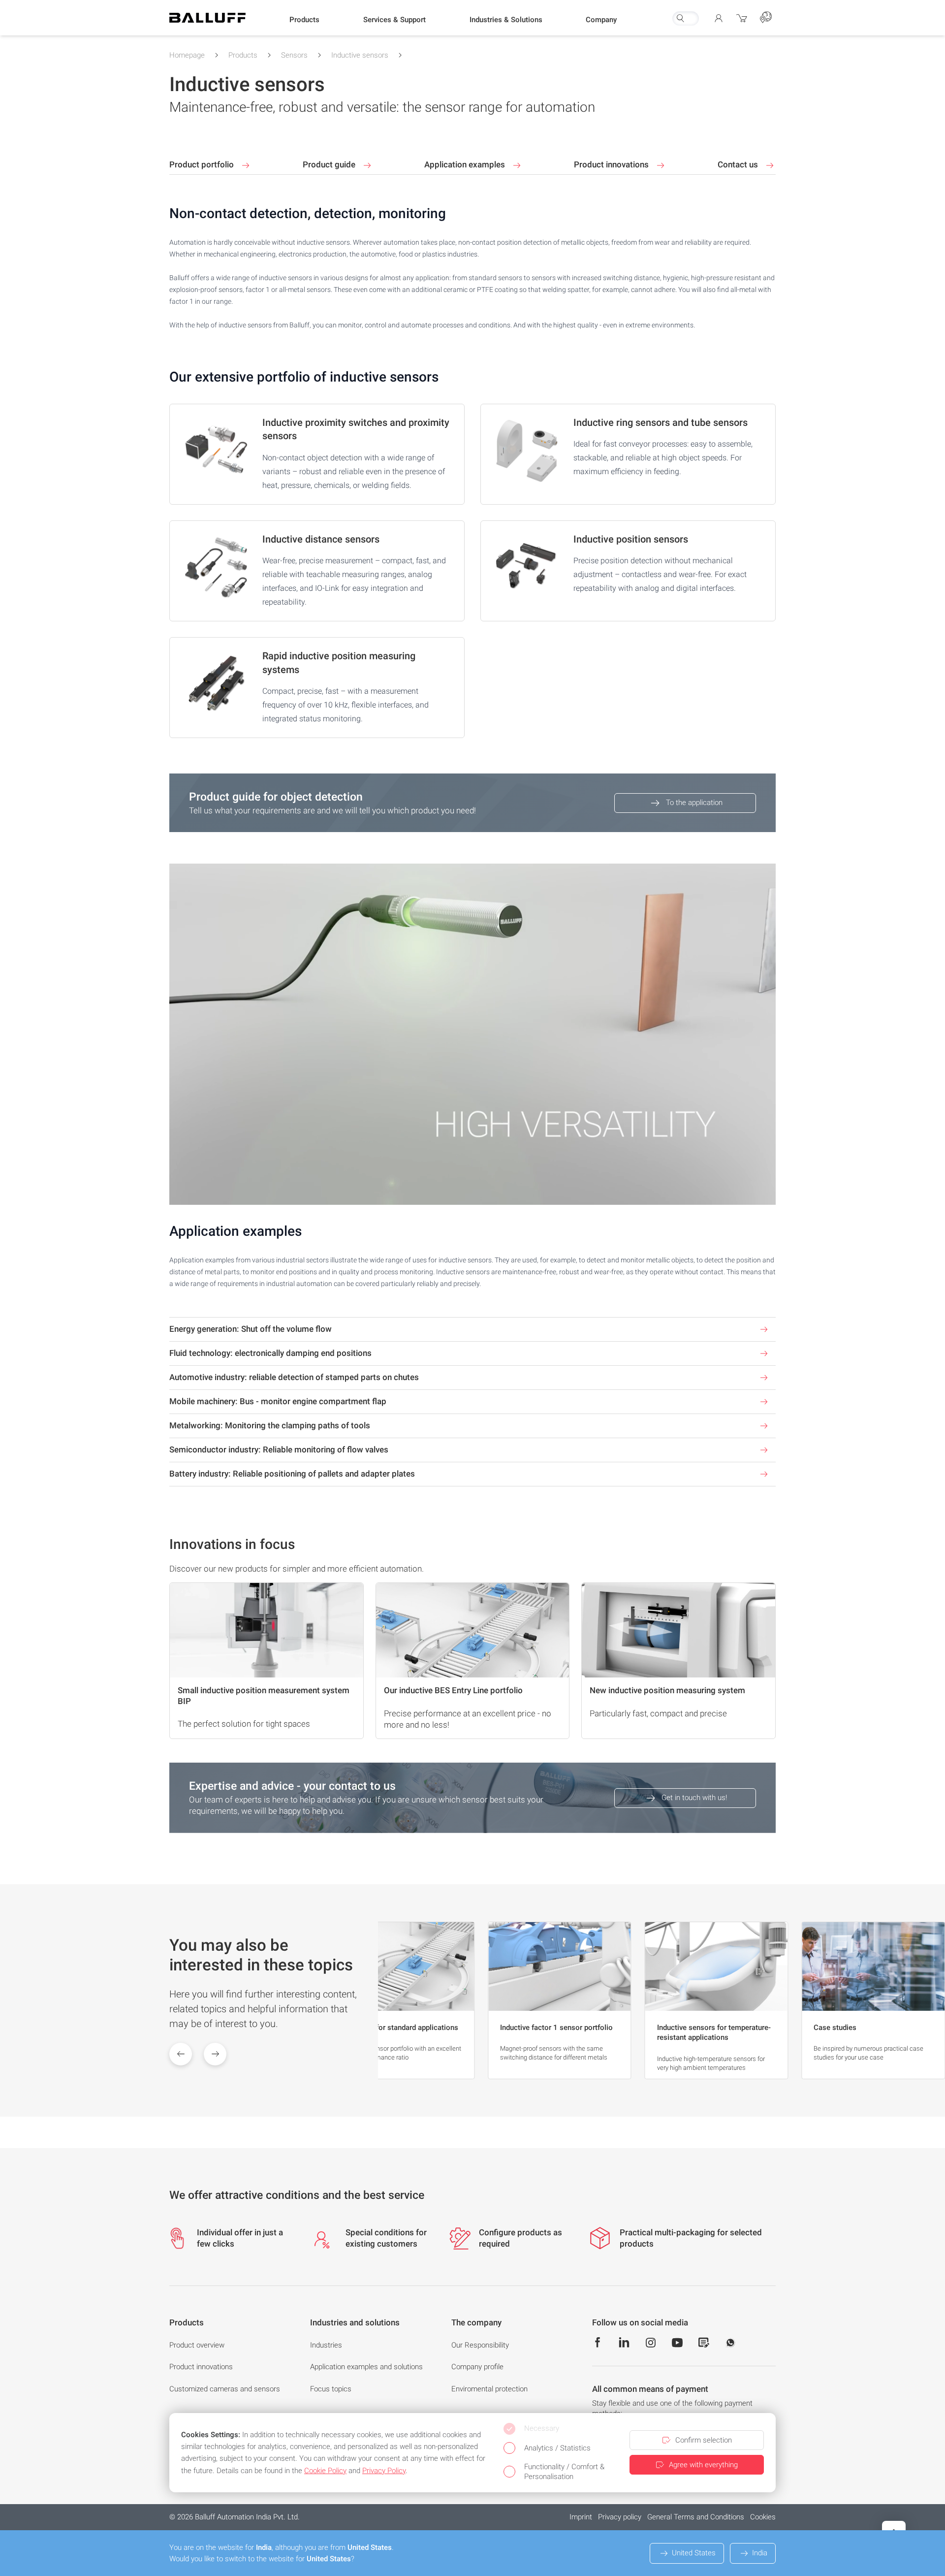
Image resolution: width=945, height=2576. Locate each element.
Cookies (763, 2517)
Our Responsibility (480, 2345)
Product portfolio (203, 164)
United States (694, 2553)
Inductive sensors (360, 55)
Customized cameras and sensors (225, 2389)
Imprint (581, 2517)
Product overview (197, 2345)
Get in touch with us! (694, 1798)
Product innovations (612, 164)
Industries (326, 2345)
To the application (694, 803)
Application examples (466, 164)
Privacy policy (620, 2517)
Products (243, 55)
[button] (304, 20)
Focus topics (331, 2389)
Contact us (739, 164)
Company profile (477, 2367)
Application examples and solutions (366, 2367)
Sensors (294, 55)
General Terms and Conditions (696, 2517)
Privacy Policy (384, 2471)
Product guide (330, 164)
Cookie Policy (325, 2471)
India (760, 2553)
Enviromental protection (489, 2389)
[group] (403, 2000)
